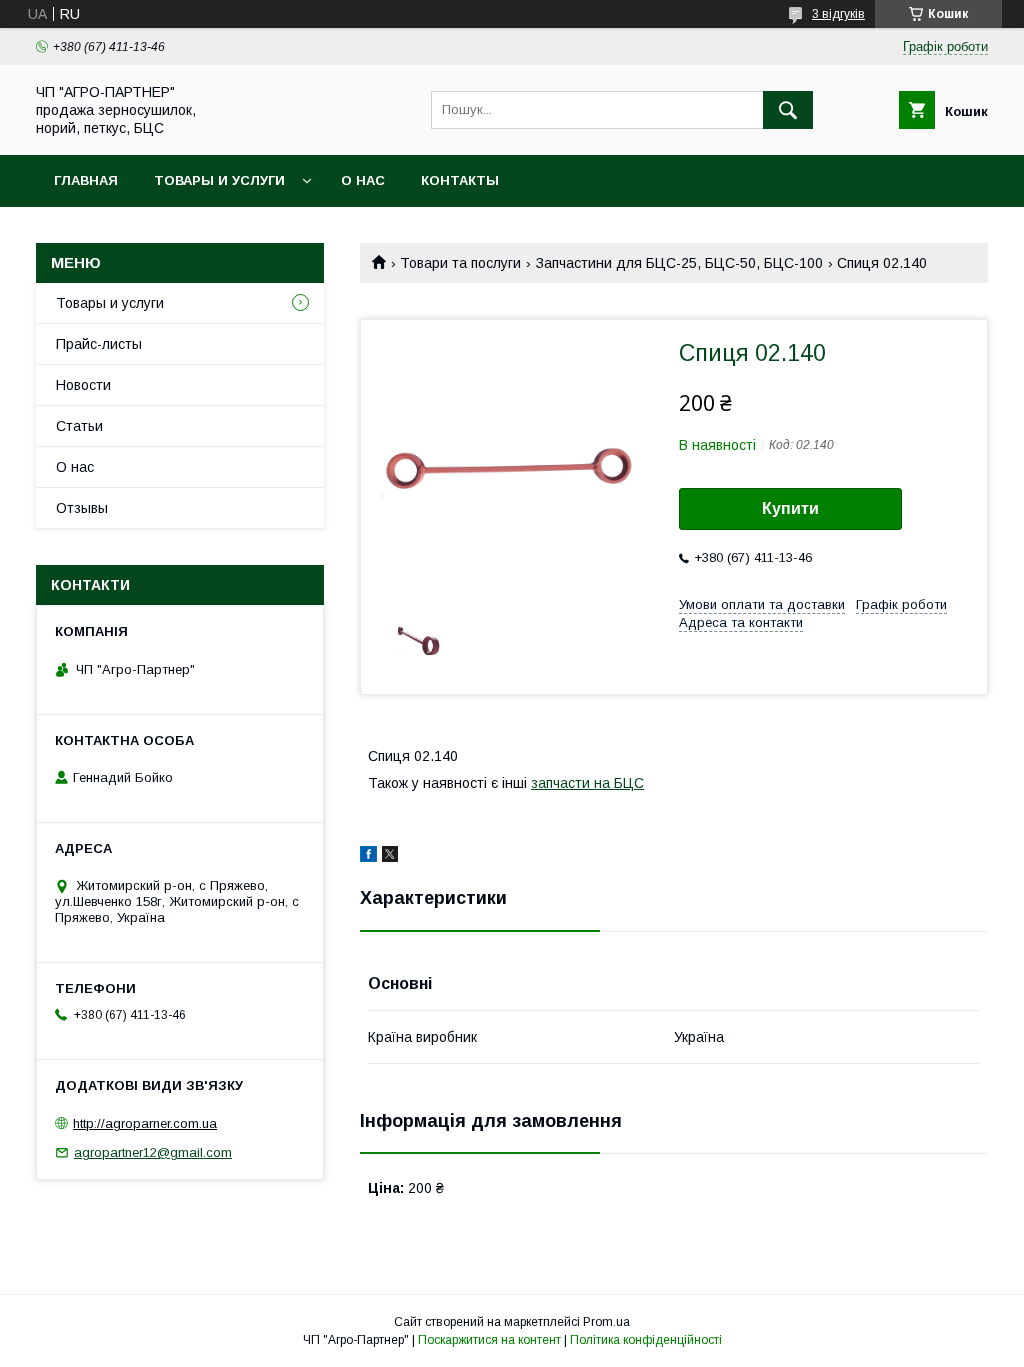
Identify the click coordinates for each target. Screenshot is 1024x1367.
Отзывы (82, 508)
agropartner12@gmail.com (153, 1152)
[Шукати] (788, 110)
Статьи (79, 426)
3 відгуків (838, 14)
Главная (86, 180)
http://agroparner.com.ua (145, 1123)
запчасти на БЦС (587, 783)
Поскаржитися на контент (489, 1340)
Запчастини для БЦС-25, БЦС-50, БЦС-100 (679, 263)
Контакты (460, 180)
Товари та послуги (460, 263)
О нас (363, 180)
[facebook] (368, 857)
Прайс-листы (99, 344)
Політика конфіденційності (646, 1340)
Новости (83, 385)
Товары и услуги (219, 180)
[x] (390, 857)
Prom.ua (606, 1322)
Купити (790, 508)
